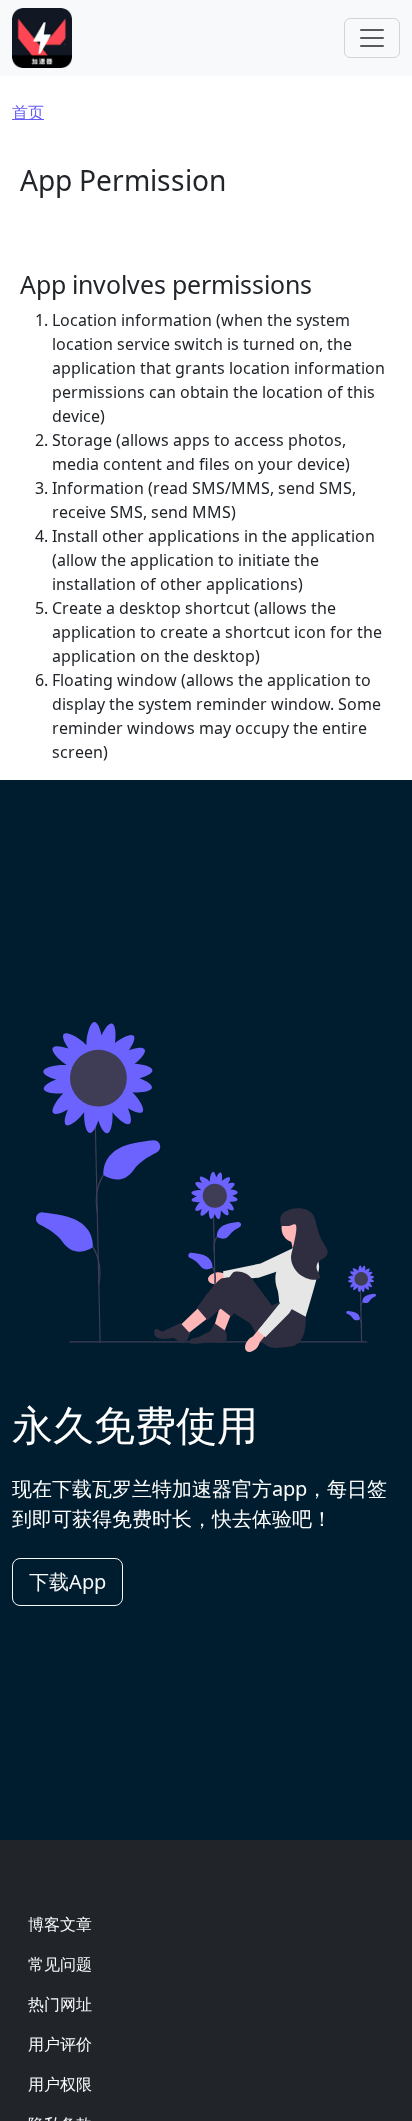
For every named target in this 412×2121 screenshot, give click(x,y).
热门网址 (60, 2004)
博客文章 (60, 1924)
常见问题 (60, 1964)
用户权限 (60, 2084)
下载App (67, 1581)
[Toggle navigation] (372, 38)
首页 (28, 112)
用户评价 (60, 2044)
